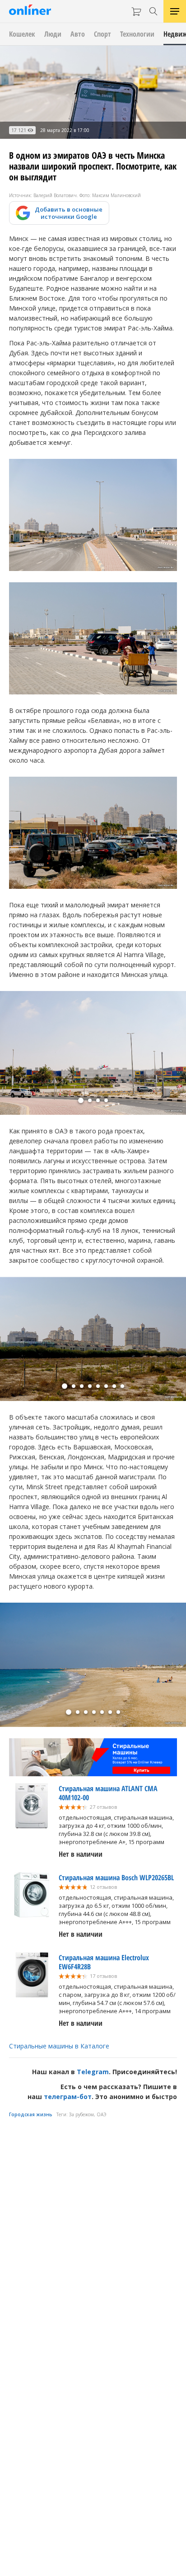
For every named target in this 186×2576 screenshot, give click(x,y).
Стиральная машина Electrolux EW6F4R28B (104, 1962)
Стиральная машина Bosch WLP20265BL (116, 1878)
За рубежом (81, 2114)
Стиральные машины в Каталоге (59, 2046)
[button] (81, 1100)
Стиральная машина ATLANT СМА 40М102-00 (108, 1793)
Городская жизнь (31, 2114)
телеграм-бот (68, 2097)
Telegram (93, 2072)
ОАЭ (102, 2114)
